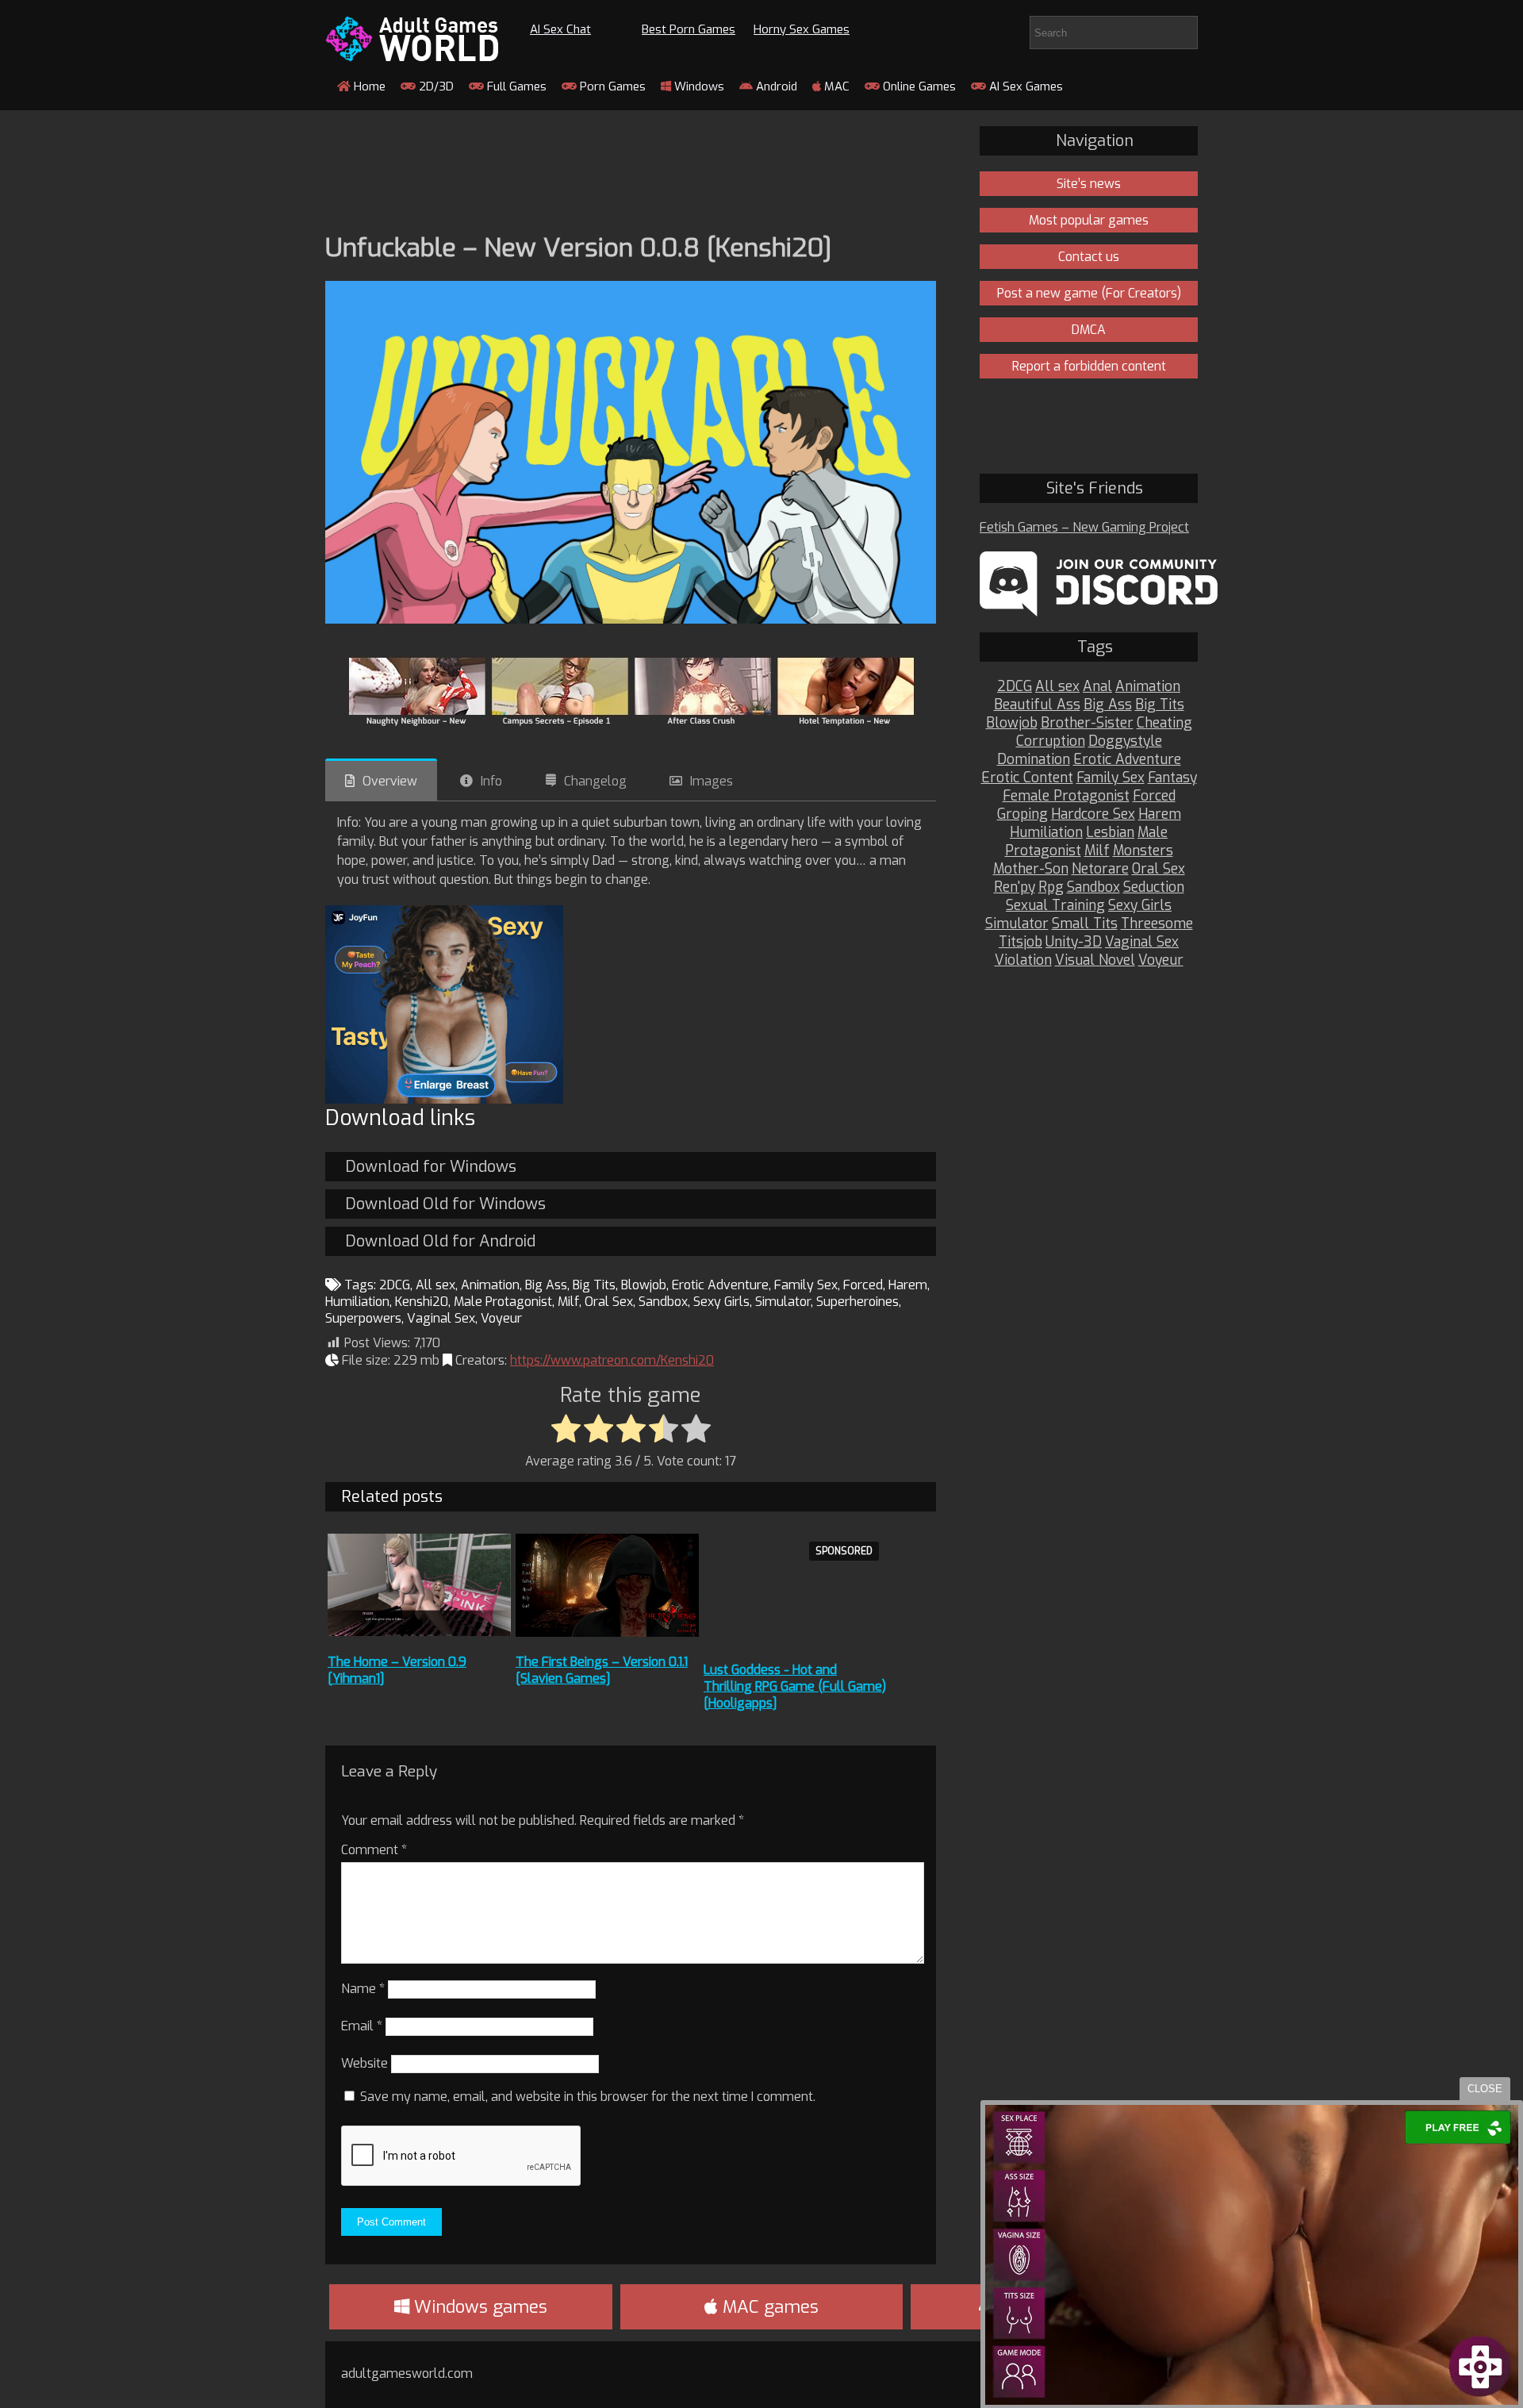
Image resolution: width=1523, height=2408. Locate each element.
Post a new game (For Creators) (1089, 293)
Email (362, 2026)
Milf (568, 1302)
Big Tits (594, 1285)
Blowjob (644, 1285)
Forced (863, 1285)
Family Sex (806, 1285)
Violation (1023, 960)
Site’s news (1089, 184)
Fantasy (1172, 778)
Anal (1097, 687)
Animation (490, 1285)
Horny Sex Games (802, 29)
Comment (374, 1850)
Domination (1034, 760)
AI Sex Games (1024, 86)
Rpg (1051, 887)
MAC (835, 86)
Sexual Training (1055, 906)
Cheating (1164, 723)
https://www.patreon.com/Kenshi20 (612, 1360)
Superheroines (857, 1302)
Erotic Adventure (720, 1285)
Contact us (1089, 257)
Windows (698, 86)
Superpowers (363, 1318)
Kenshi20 (422, 1302)
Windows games (478, 2307)
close (1485, 2089)
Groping (1022, 814)
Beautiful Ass (1037, 705)
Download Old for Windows (445, 1204)
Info (491, 781)
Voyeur (501, 1318)
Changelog (595, 781)
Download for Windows (431, 1167)
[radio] (566, 1430)
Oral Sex (609, 1302)
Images (712, 781)
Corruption (1051, 741)
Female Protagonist (1066, 796)
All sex (435, 1285)
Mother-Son (1031, 869)
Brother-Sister (1087, 723)
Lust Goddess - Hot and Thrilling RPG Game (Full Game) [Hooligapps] (795, 1686)
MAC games (768, 2307)
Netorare (1100, 869)
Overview (390, 781)
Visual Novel (1095, 960)
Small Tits (1085, 924)
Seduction (1154, 887)
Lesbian (1110, 833)
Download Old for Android (440, 1241)
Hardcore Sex (1093, 814)
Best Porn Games (689, 29)
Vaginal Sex (441, 1318)
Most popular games (1089, 220)
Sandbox (663, 1302)
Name (363, 1989)
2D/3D (435, 86)
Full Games (515, 86)
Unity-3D (1074, 942)
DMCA (1089, 330)
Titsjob (1020, 942)
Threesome (1157, 924)
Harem (908, 1285)
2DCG (395, 1285)
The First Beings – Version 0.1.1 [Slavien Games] (602, 1670)
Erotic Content (1027, 778)
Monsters (1143, 851)
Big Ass (546, 1285)
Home (368, 86)
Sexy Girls (721, 1302)
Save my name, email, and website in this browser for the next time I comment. (588, 2097)
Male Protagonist (503, 1302)
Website (364, 2063)
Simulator (783, 1302)
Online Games (918, 86)
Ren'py (1015, 887)
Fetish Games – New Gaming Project (1084, 527)
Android (775, 86)
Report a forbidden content (1089, 366)
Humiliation (357, 1302)
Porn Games (611, 86)
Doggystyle (1125, 741)
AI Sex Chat (560, 29)
